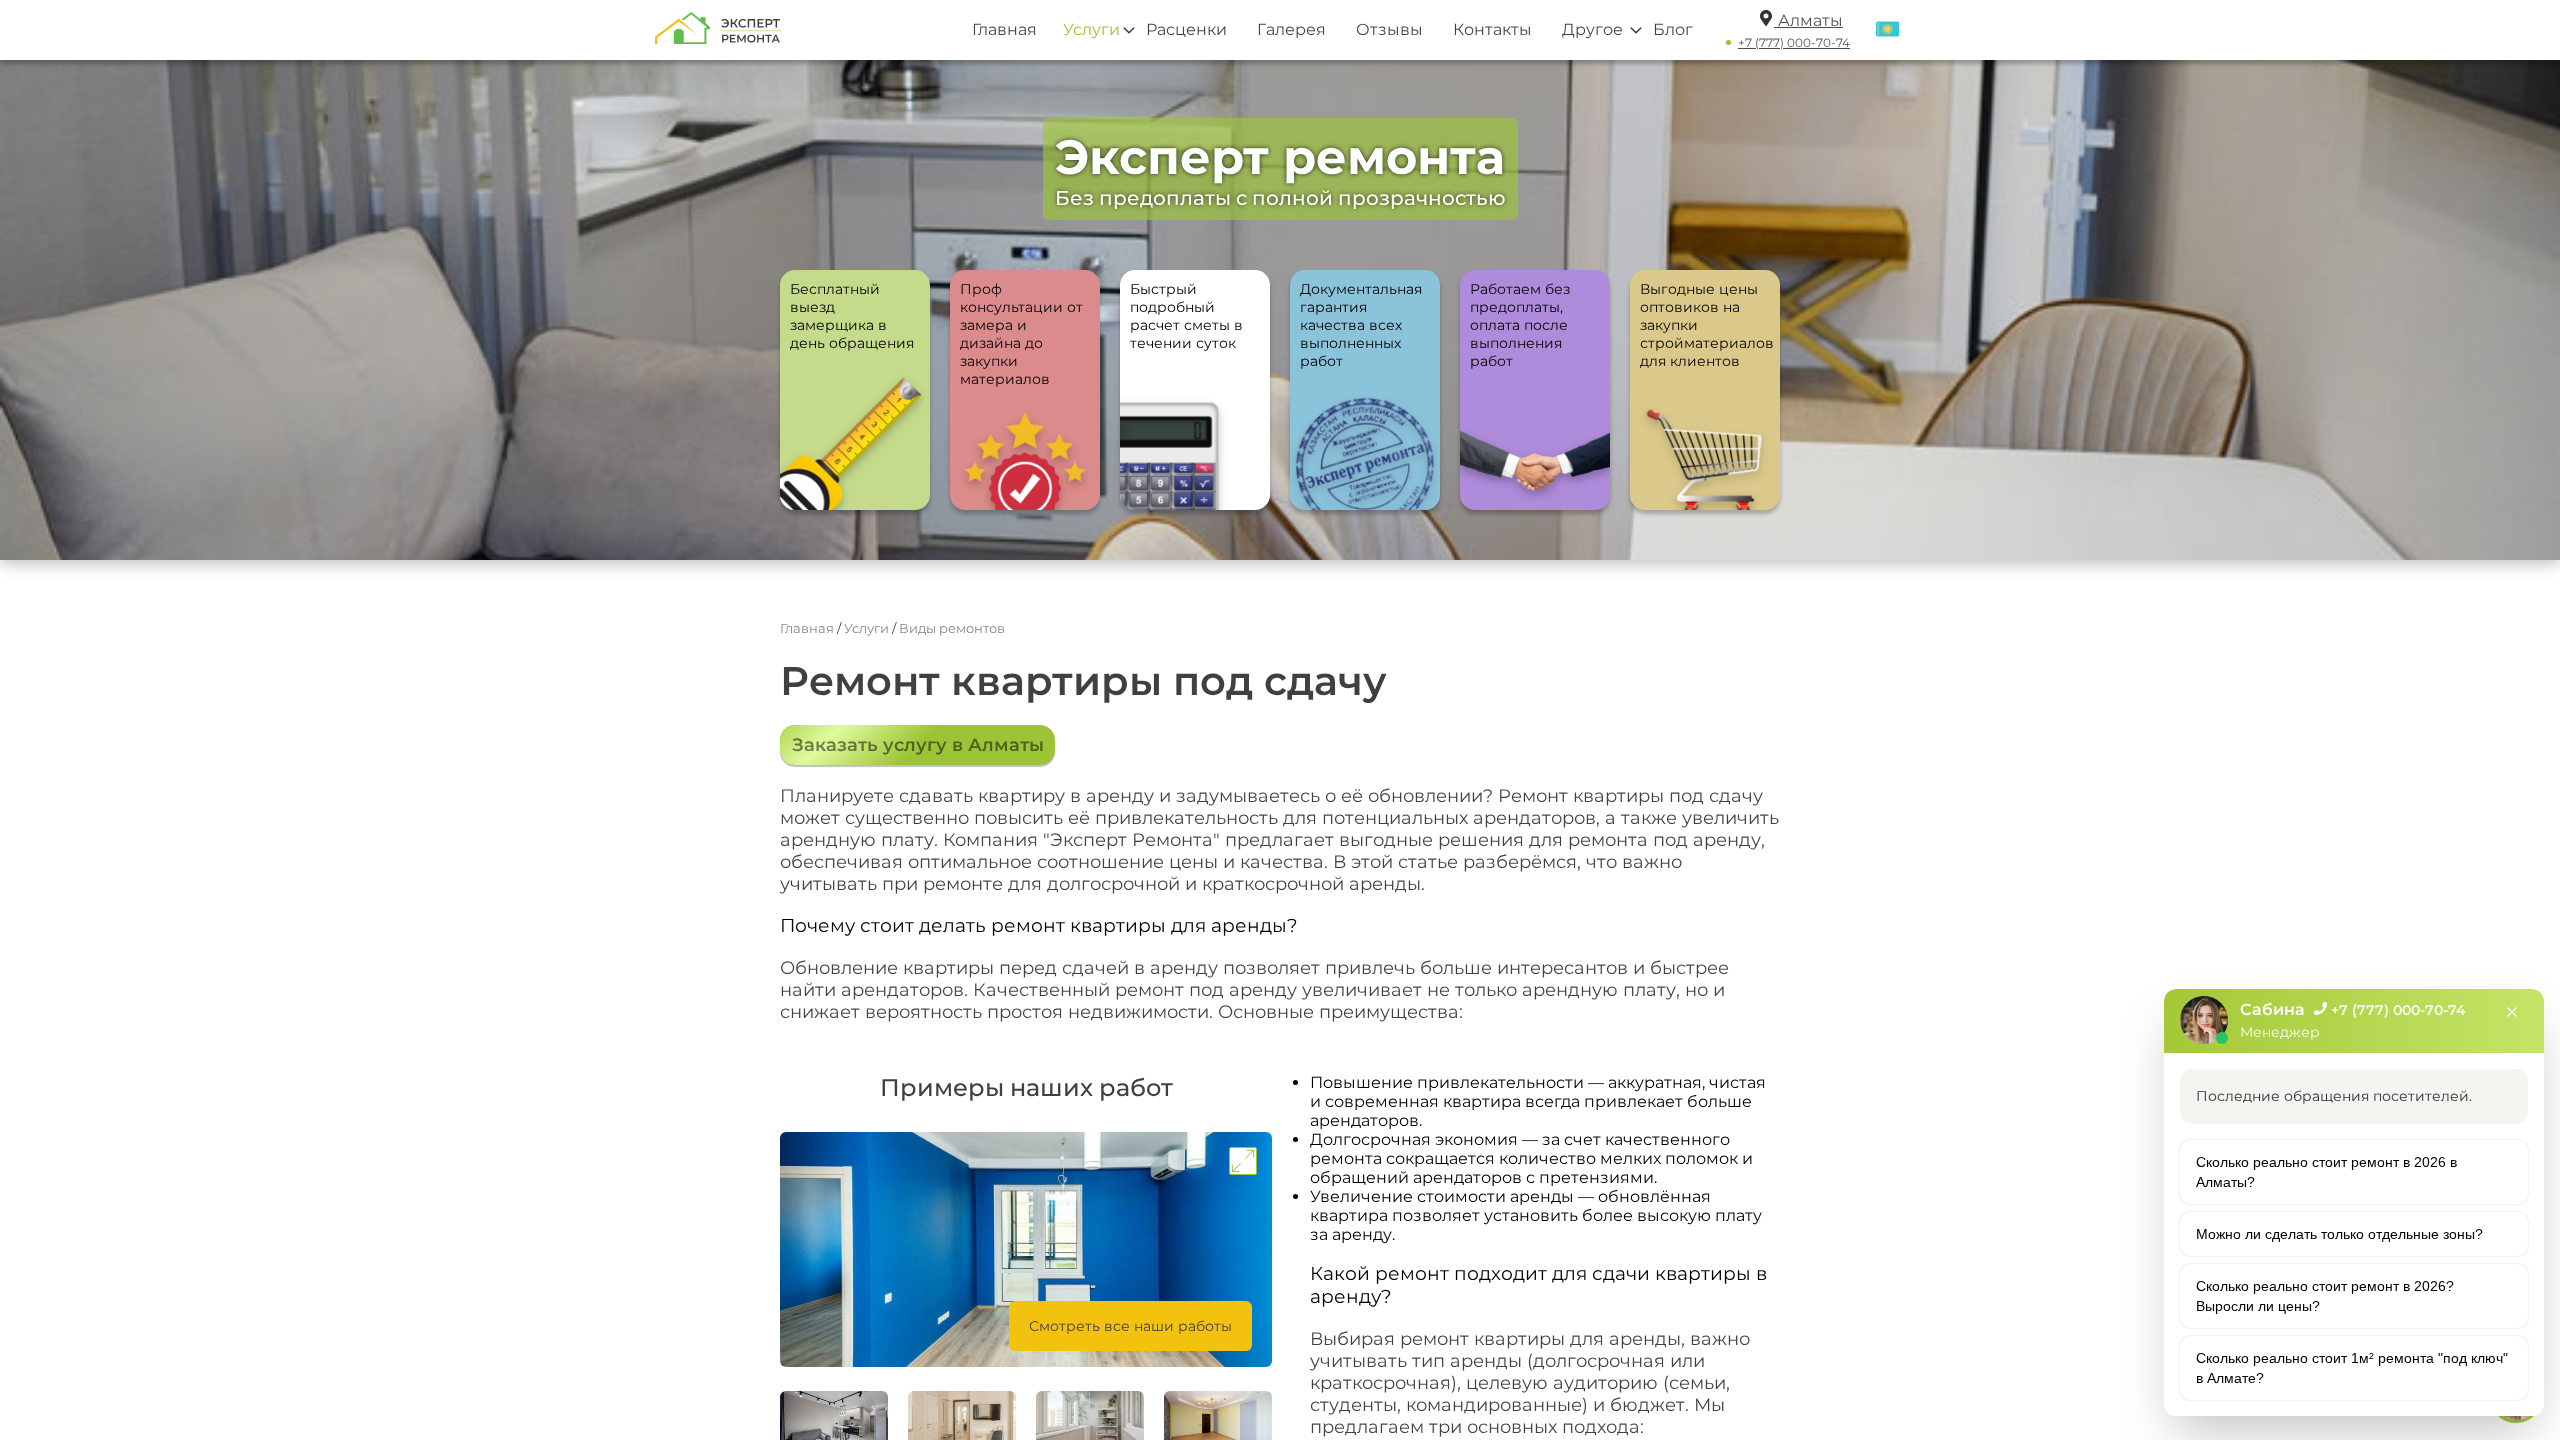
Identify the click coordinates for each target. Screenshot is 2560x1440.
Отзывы (1389, 29)
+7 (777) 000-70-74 (1794, 42)
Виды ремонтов (952, 628)
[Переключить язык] (1887, 30)
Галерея (1291, 29)
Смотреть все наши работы (1130, 1326)
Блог (1673, 29)
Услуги (1091, 29)
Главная (1004, 29)
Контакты (1492, 29)
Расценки (1186, 29)
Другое (1592, 29)
